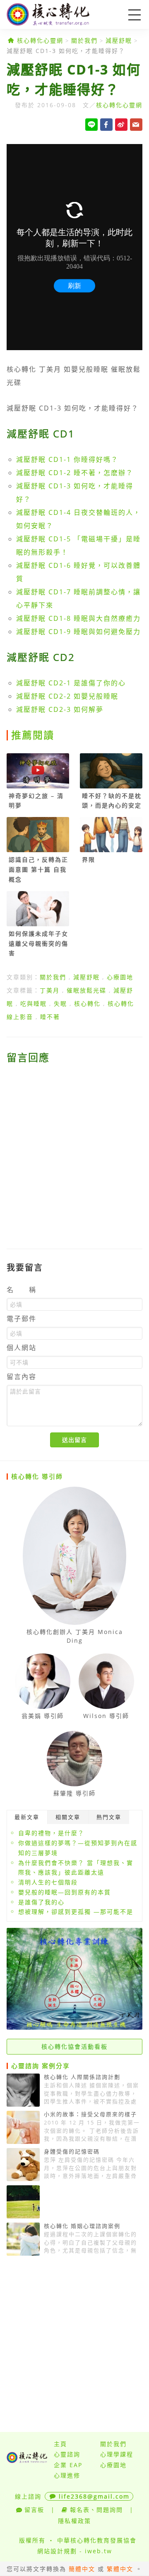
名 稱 (22, 1290)
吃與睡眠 (34, 1003)
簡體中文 (82, 2569)
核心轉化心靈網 (60, 14)
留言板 (34, 2510)
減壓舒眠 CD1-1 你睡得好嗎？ (67, 459)
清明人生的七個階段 (48, 1882)
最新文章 (27, 1817)
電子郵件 (22, 1319)
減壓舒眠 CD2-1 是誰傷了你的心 (71, 683)
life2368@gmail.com (94, 2496)
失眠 (60, 1003)
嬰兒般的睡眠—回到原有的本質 (65, 1892)
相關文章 (68, 1817)
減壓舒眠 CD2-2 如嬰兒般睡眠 (67, 696)
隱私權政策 (74, 2521)
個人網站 (22, 1348)
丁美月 (50, 990)
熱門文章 (109, 1817)
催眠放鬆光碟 (87, 990)
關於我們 (84, 40)
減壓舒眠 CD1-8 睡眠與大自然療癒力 (78, 618)
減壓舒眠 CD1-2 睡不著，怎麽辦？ (75, 473)
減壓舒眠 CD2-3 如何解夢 (60, 709)
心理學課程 (117, 2454)
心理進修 (67, 2475)
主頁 (60, 2444)
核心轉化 (87, 1003)
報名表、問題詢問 (96, 2510)
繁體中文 (120, 2569)
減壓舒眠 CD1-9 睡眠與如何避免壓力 (78, 632)
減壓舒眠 (119, 40)
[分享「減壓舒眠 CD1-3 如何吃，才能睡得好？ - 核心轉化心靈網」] (136, 125)
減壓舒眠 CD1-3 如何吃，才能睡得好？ (66, 51)
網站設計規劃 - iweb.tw (75, 2551)
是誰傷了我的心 (41, 1902)
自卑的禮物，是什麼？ (51, 1833)
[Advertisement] (74, 1151)
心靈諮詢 (67, 2454)
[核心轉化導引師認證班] (74, 2027)
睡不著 (50, 1017)
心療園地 (120, 977)
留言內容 (22, 1377)
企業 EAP (68, 2465)
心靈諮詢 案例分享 (41, 2066)
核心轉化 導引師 (37, 1476)
